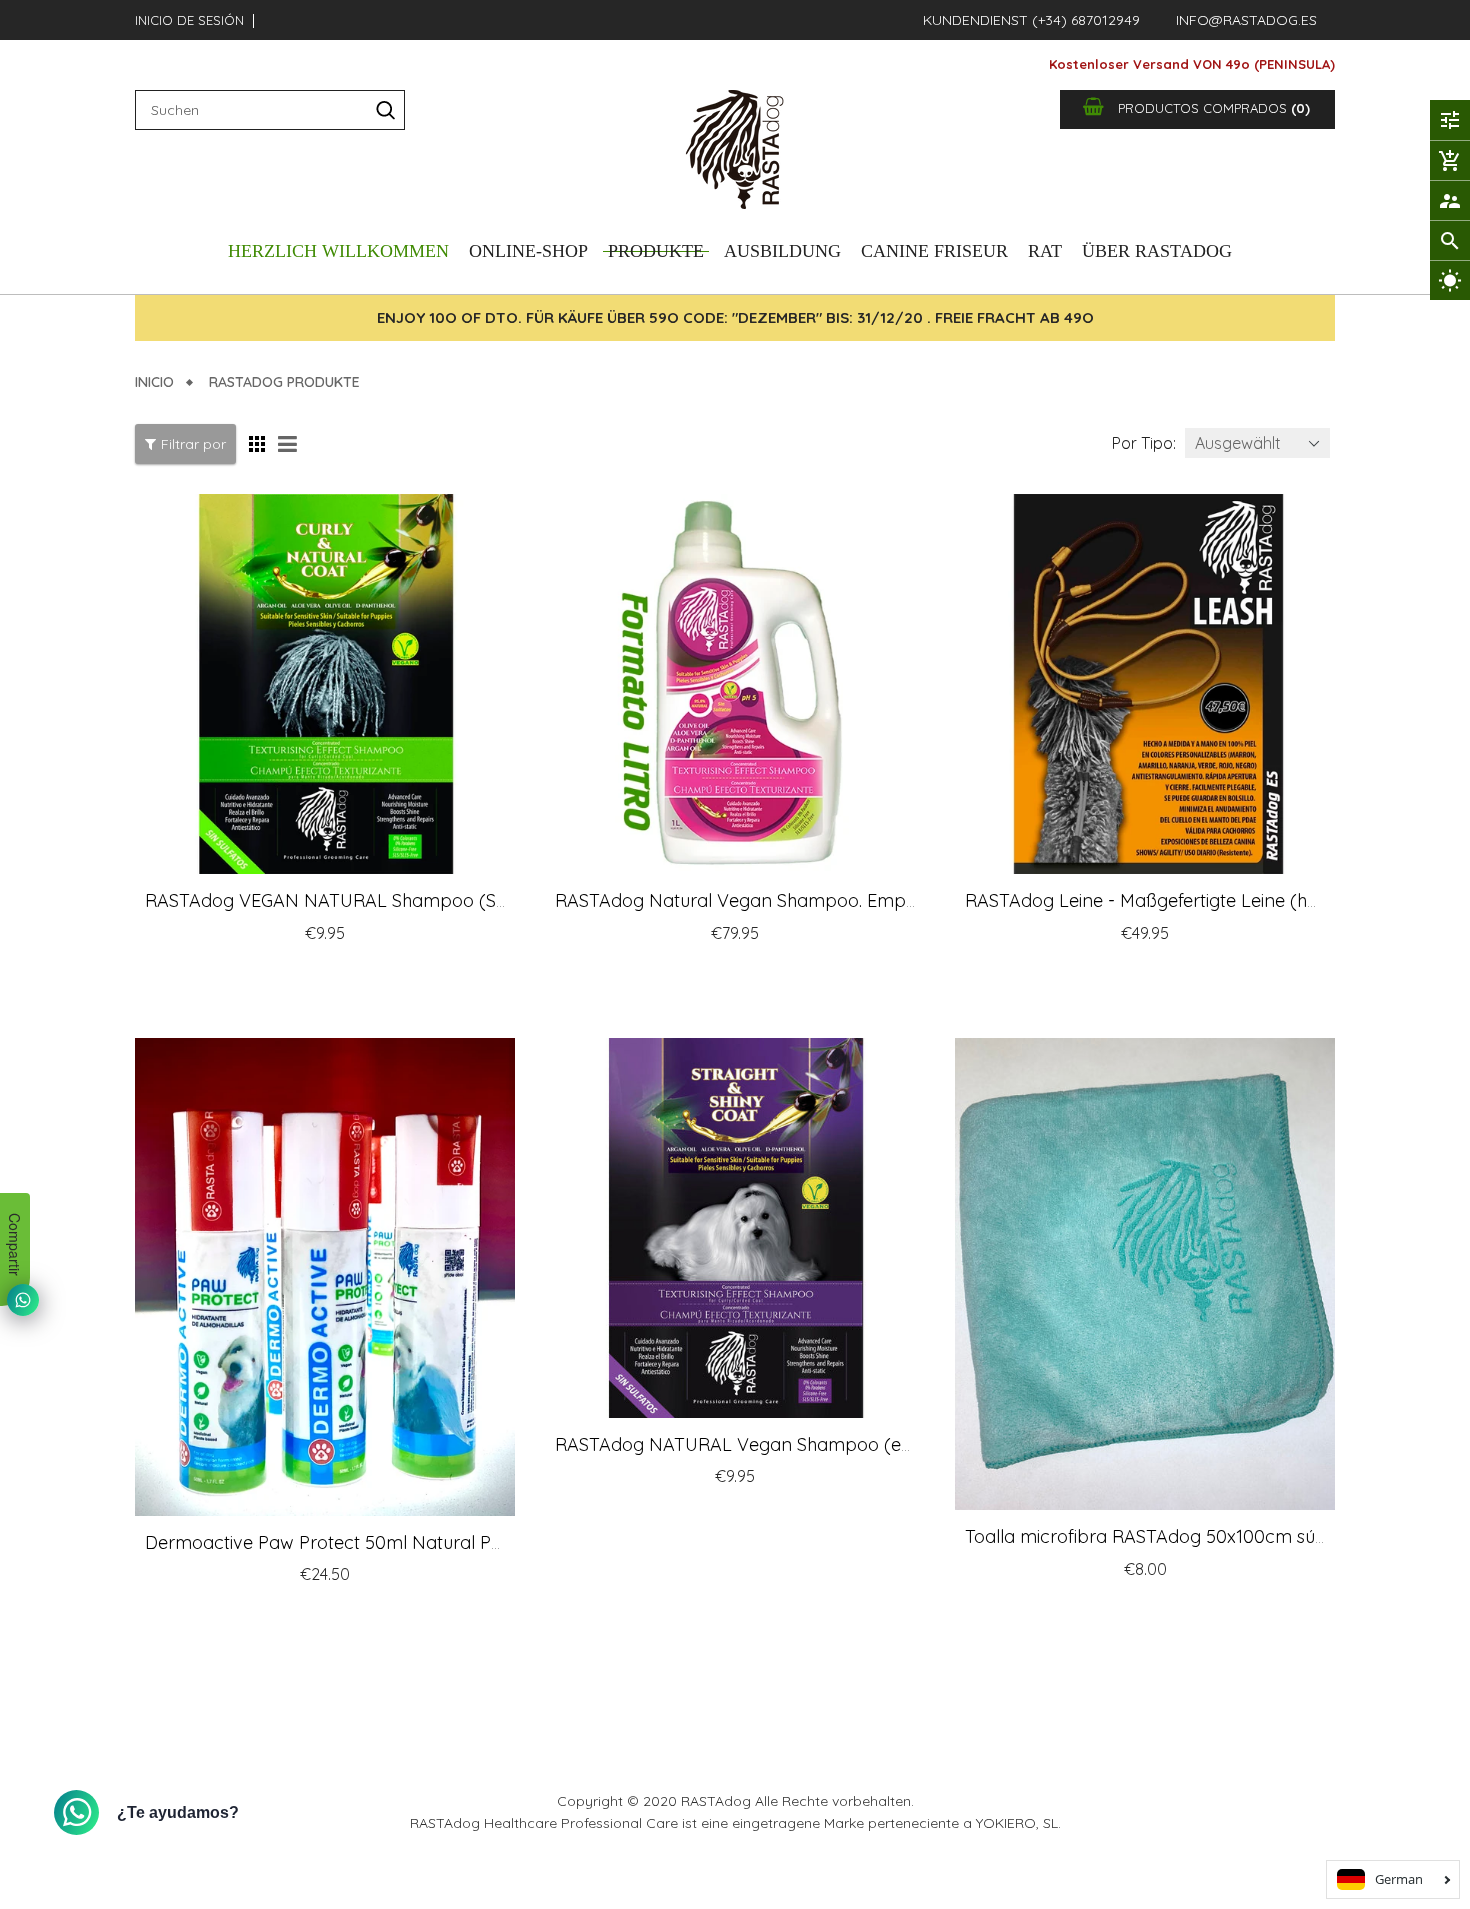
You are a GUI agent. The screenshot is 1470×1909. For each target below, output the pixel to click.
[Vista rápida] (473, 974)
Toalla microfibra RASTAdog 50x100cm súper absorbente (1206, 1536)
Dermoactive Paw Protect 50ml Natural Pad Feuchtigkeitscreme (412, 1542)
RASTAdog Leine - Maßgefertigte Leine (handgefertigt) (1190, 900)
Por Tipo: (1144, 443)
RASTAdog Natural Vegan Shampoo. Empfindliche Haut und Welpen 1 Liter (866, 900)
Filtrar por (193, 444)
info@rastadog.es (1246, 20)
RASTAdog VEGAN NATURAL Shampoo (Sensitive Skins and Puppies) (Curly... (464, 900)
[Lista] (290, 444)
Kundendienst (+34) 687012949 (1031, 20)
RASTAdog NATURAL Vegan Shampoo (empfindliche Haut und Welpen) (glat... (882, 1444)
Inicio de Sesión (189, 20)
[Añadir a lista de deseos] (432, 974)
